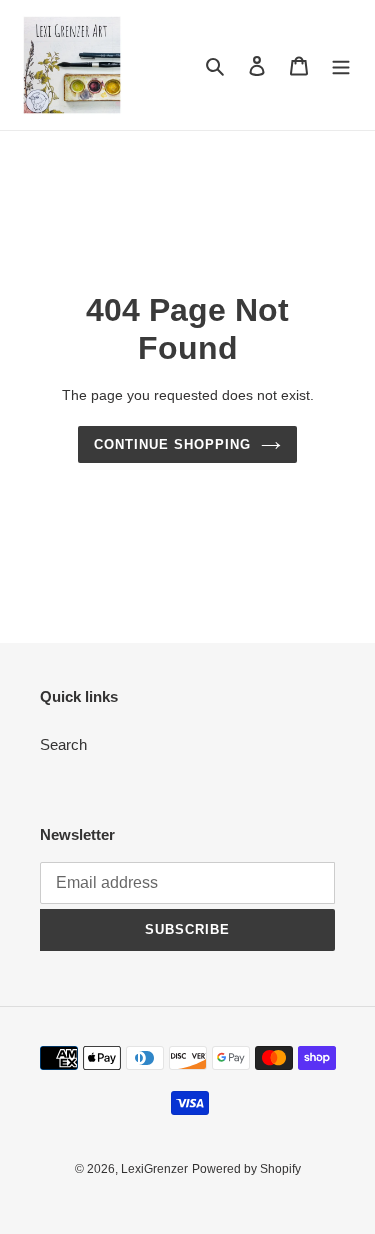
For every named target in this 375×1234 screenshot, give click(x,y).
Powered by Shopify (246, 1169)
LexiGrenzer (154, 1169)
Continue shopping (173, 444)
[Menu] (341, 65)
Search (63, 744)
